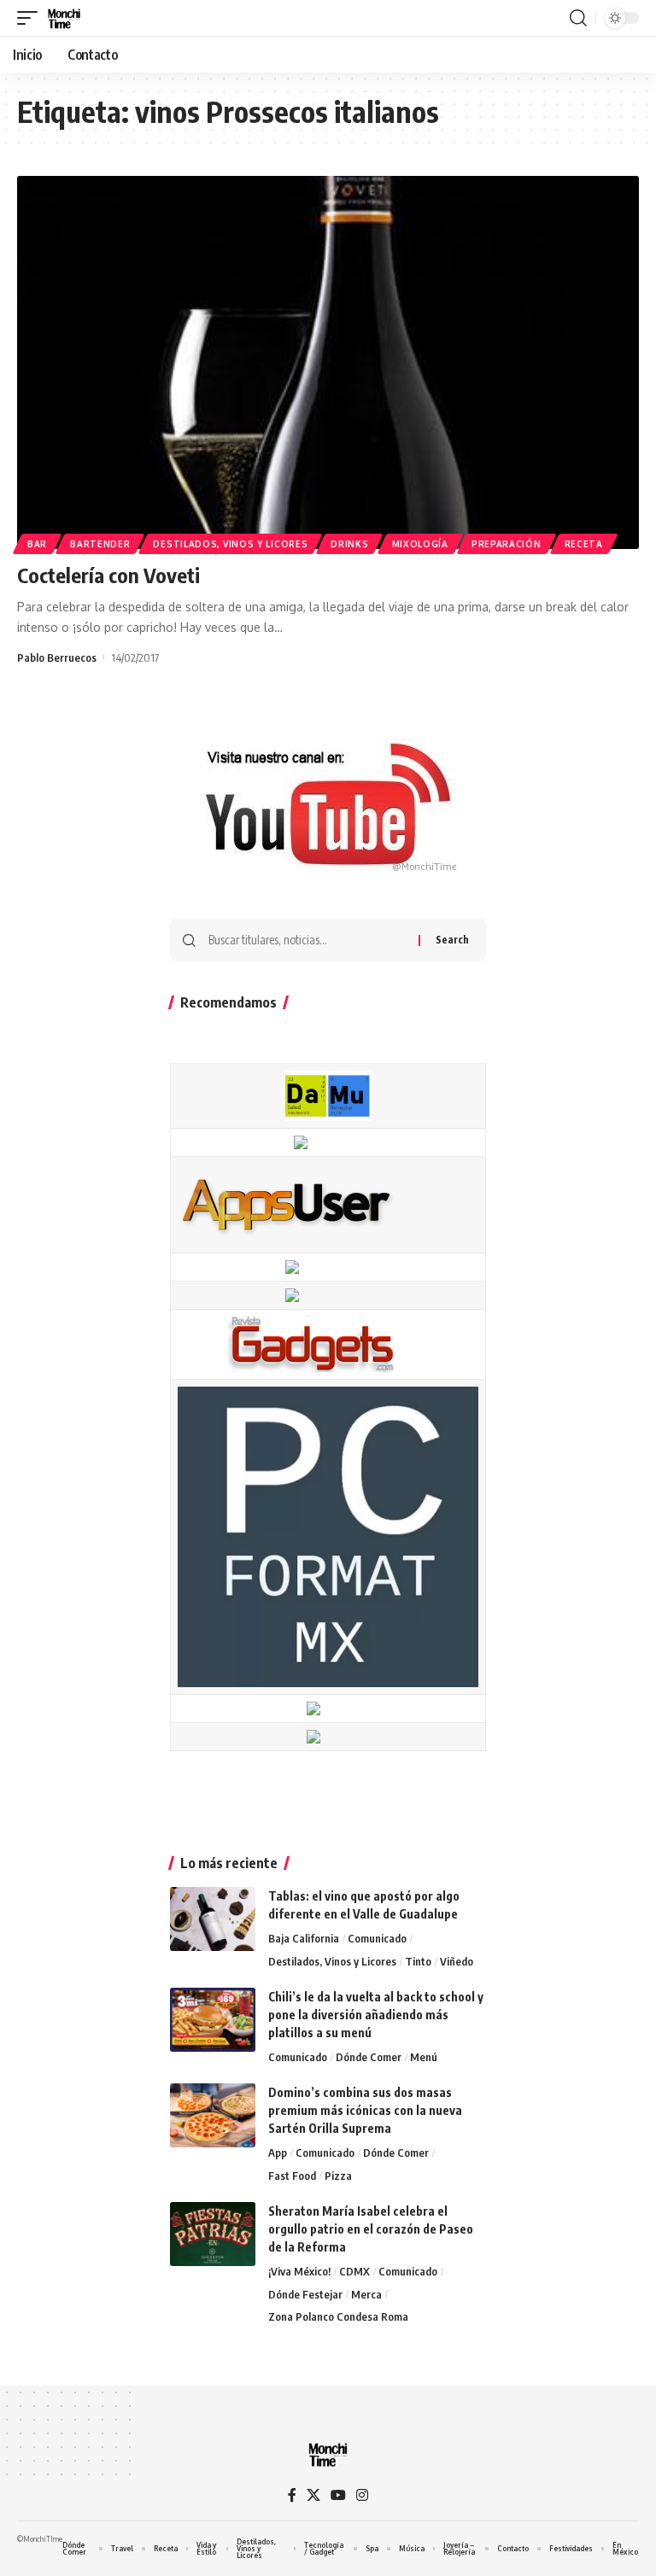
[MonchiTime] (64, 18)
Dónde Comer (369, 2057)
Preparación (507, 544)
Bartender (100, 544)
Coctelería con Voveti (108, 575)
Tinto (418, 1961)
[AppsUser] (286, 1204)
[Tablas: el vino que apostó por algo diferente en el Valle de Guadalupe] (213, 1919)
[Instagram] (362, 2495)
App (278, 2153)
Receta (584, 544)
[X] (313, 2495)
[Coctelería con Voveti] (328, 362)
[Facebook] (292, 2495)
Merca (366, 2294)
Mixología (420, 544)
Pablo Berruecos (57, 657)
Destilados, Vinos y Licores (230, 544)
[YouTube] (338, 2495)
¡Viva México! (299, 2271)
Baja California (304, 1938)
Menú (424, 2057)
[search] (578, 18)
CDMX (354, 2271)
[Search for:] (307, 940)
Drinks (349, 544)
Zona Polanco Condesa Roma (338, 2316)
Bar (37, 544)
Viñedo (457, 1961)
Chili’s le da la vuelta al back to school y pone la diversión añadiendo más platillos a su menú (376, 2015)
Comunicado (377, 1938)
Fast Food (292, 2176)
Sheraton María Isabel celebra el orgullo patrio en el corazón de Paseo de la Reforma (371, 2229)
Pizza (338, 2176)
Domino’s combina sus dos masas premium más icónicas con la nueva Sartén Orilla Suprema (365, 2110)
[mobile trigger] (32, 18)
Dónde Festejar (305, 2294)
